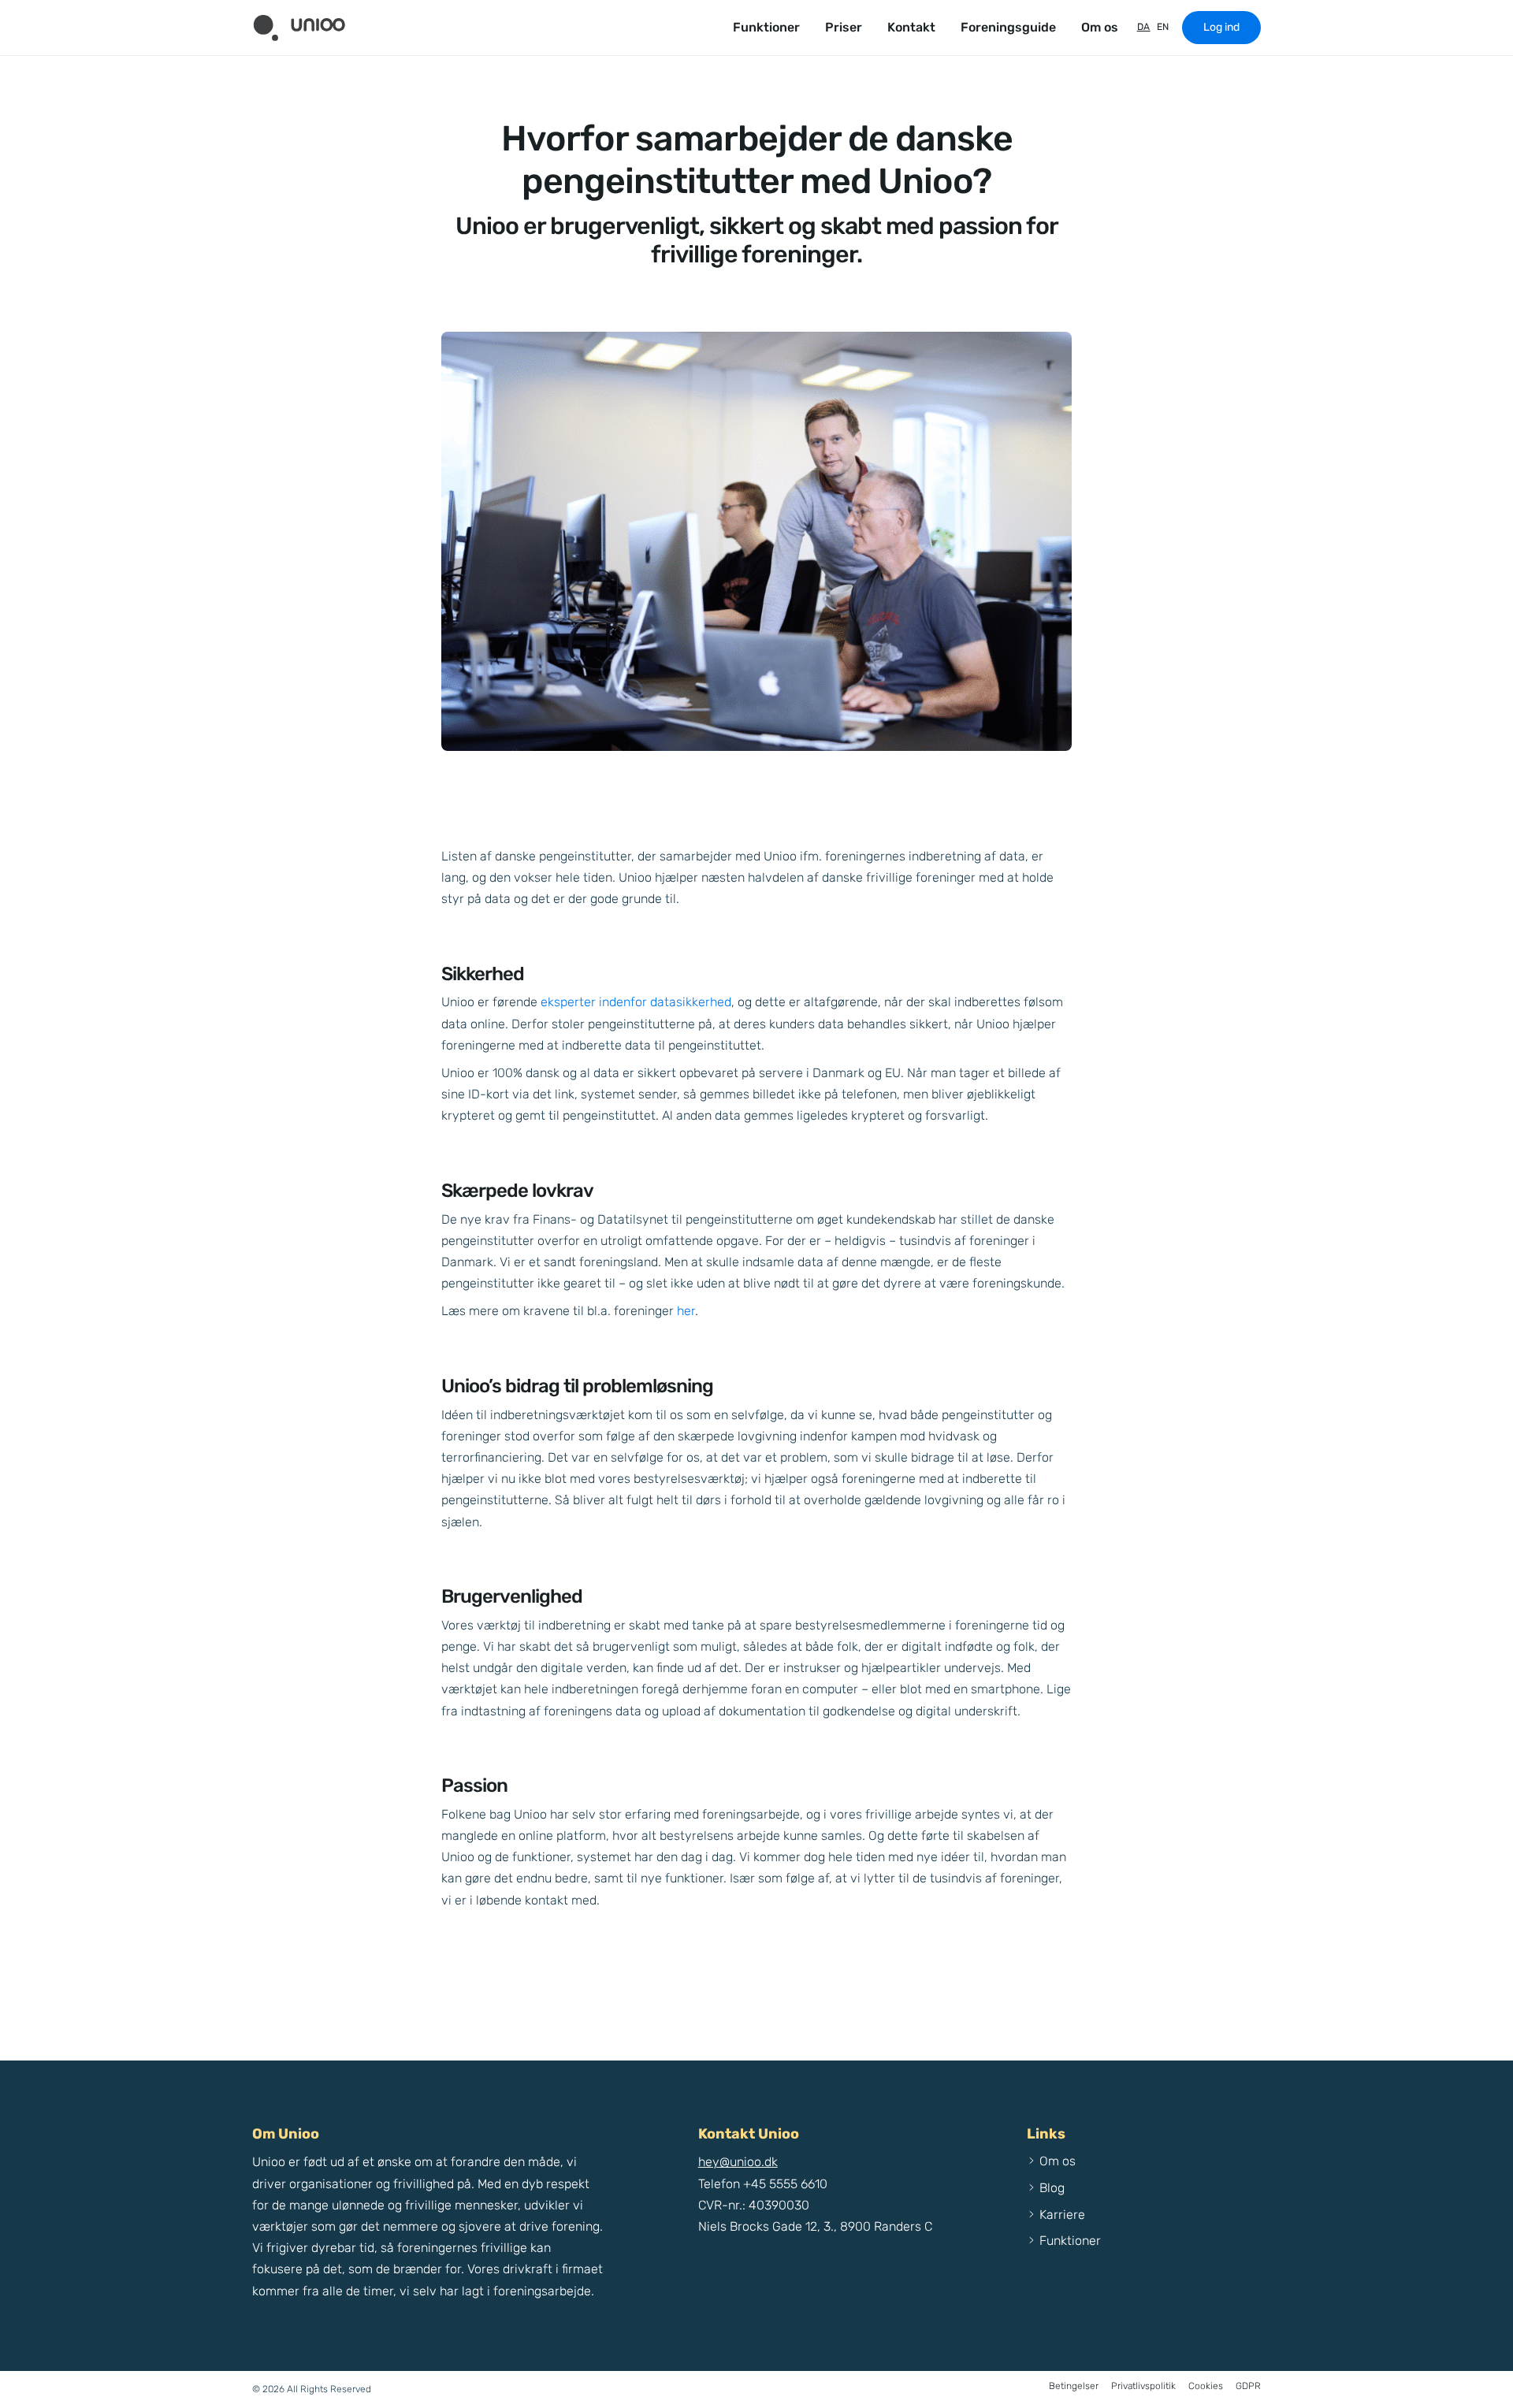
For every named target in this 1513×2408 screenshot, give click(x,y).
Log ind (1221, 27)
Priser (844, 27)
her (686, 1311)
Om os (1100, 27)
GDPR (1248, 2386)
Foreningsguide (1008, 27)
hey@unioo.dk (738, 2162)
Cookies (1206, 2386)
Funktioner (766, 27)
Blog (1052, 2188)
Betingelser (1074, 2386)
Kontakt (911, 27)
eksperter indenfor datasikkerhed (636, 1002)
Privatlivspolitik (1143, 2386)
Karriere (1062, 2215)
